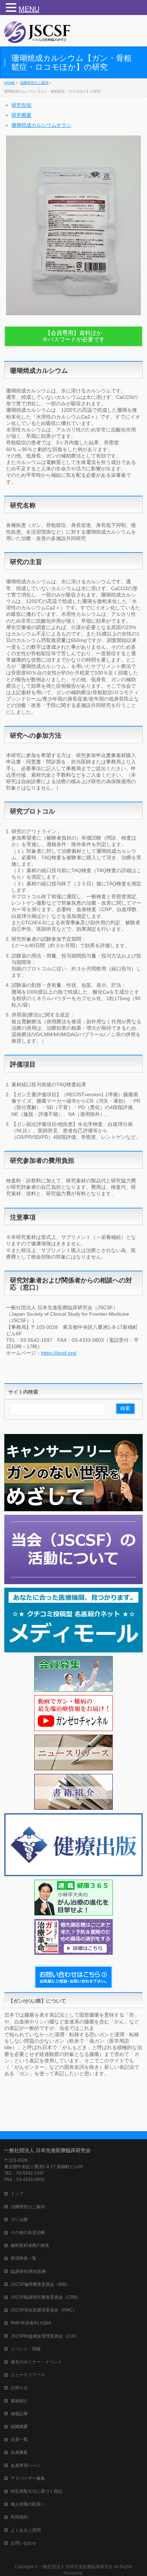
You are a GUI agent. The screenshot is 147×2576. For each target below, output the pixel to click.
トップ (17, 2194)
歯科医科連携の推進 (30, 2245)
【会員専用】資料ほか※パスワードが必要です (73, 336)
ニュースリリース (28, 2375)
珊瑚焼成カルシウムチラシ (41, 125)
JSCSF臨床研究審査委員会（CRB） (46, 2297)
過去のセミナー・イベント (36, 2362)
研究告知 (21, 105)
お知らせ (19, 2388)
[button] (12, 8)
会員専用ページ (26, 2466)
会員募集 (19, 2452)
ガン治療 (19, 2220)
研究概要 (21, 115)
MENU (29, 9)
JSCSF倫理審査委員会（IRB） (40, 2284)
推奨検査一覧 (24, 2258)
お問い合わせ (24, 2543)
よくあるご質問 (26, 2530)
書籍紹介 (19, 2401)
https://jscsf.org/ (59, 1353)
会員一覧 (19, 2439)
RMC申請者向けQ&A (31, 2323)
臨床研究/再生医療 (28, 2271)
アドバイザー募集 (28, 2478)
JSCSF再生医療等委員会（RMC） (44, 2310)
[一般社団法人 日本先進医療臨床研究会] (37, 35)
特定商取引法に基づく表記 (36, 2491)
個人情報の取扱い (28, 2504)
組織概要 (19, 2427)
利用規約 (19, 2517)
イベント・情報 (26, 2349)
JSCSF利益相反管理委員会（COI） (45, 2336)
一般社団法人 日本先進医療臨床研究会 (76, 2567)
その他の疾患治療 (28, 2233)
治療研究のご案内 (28, 2207)
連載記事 (19, 2414)
